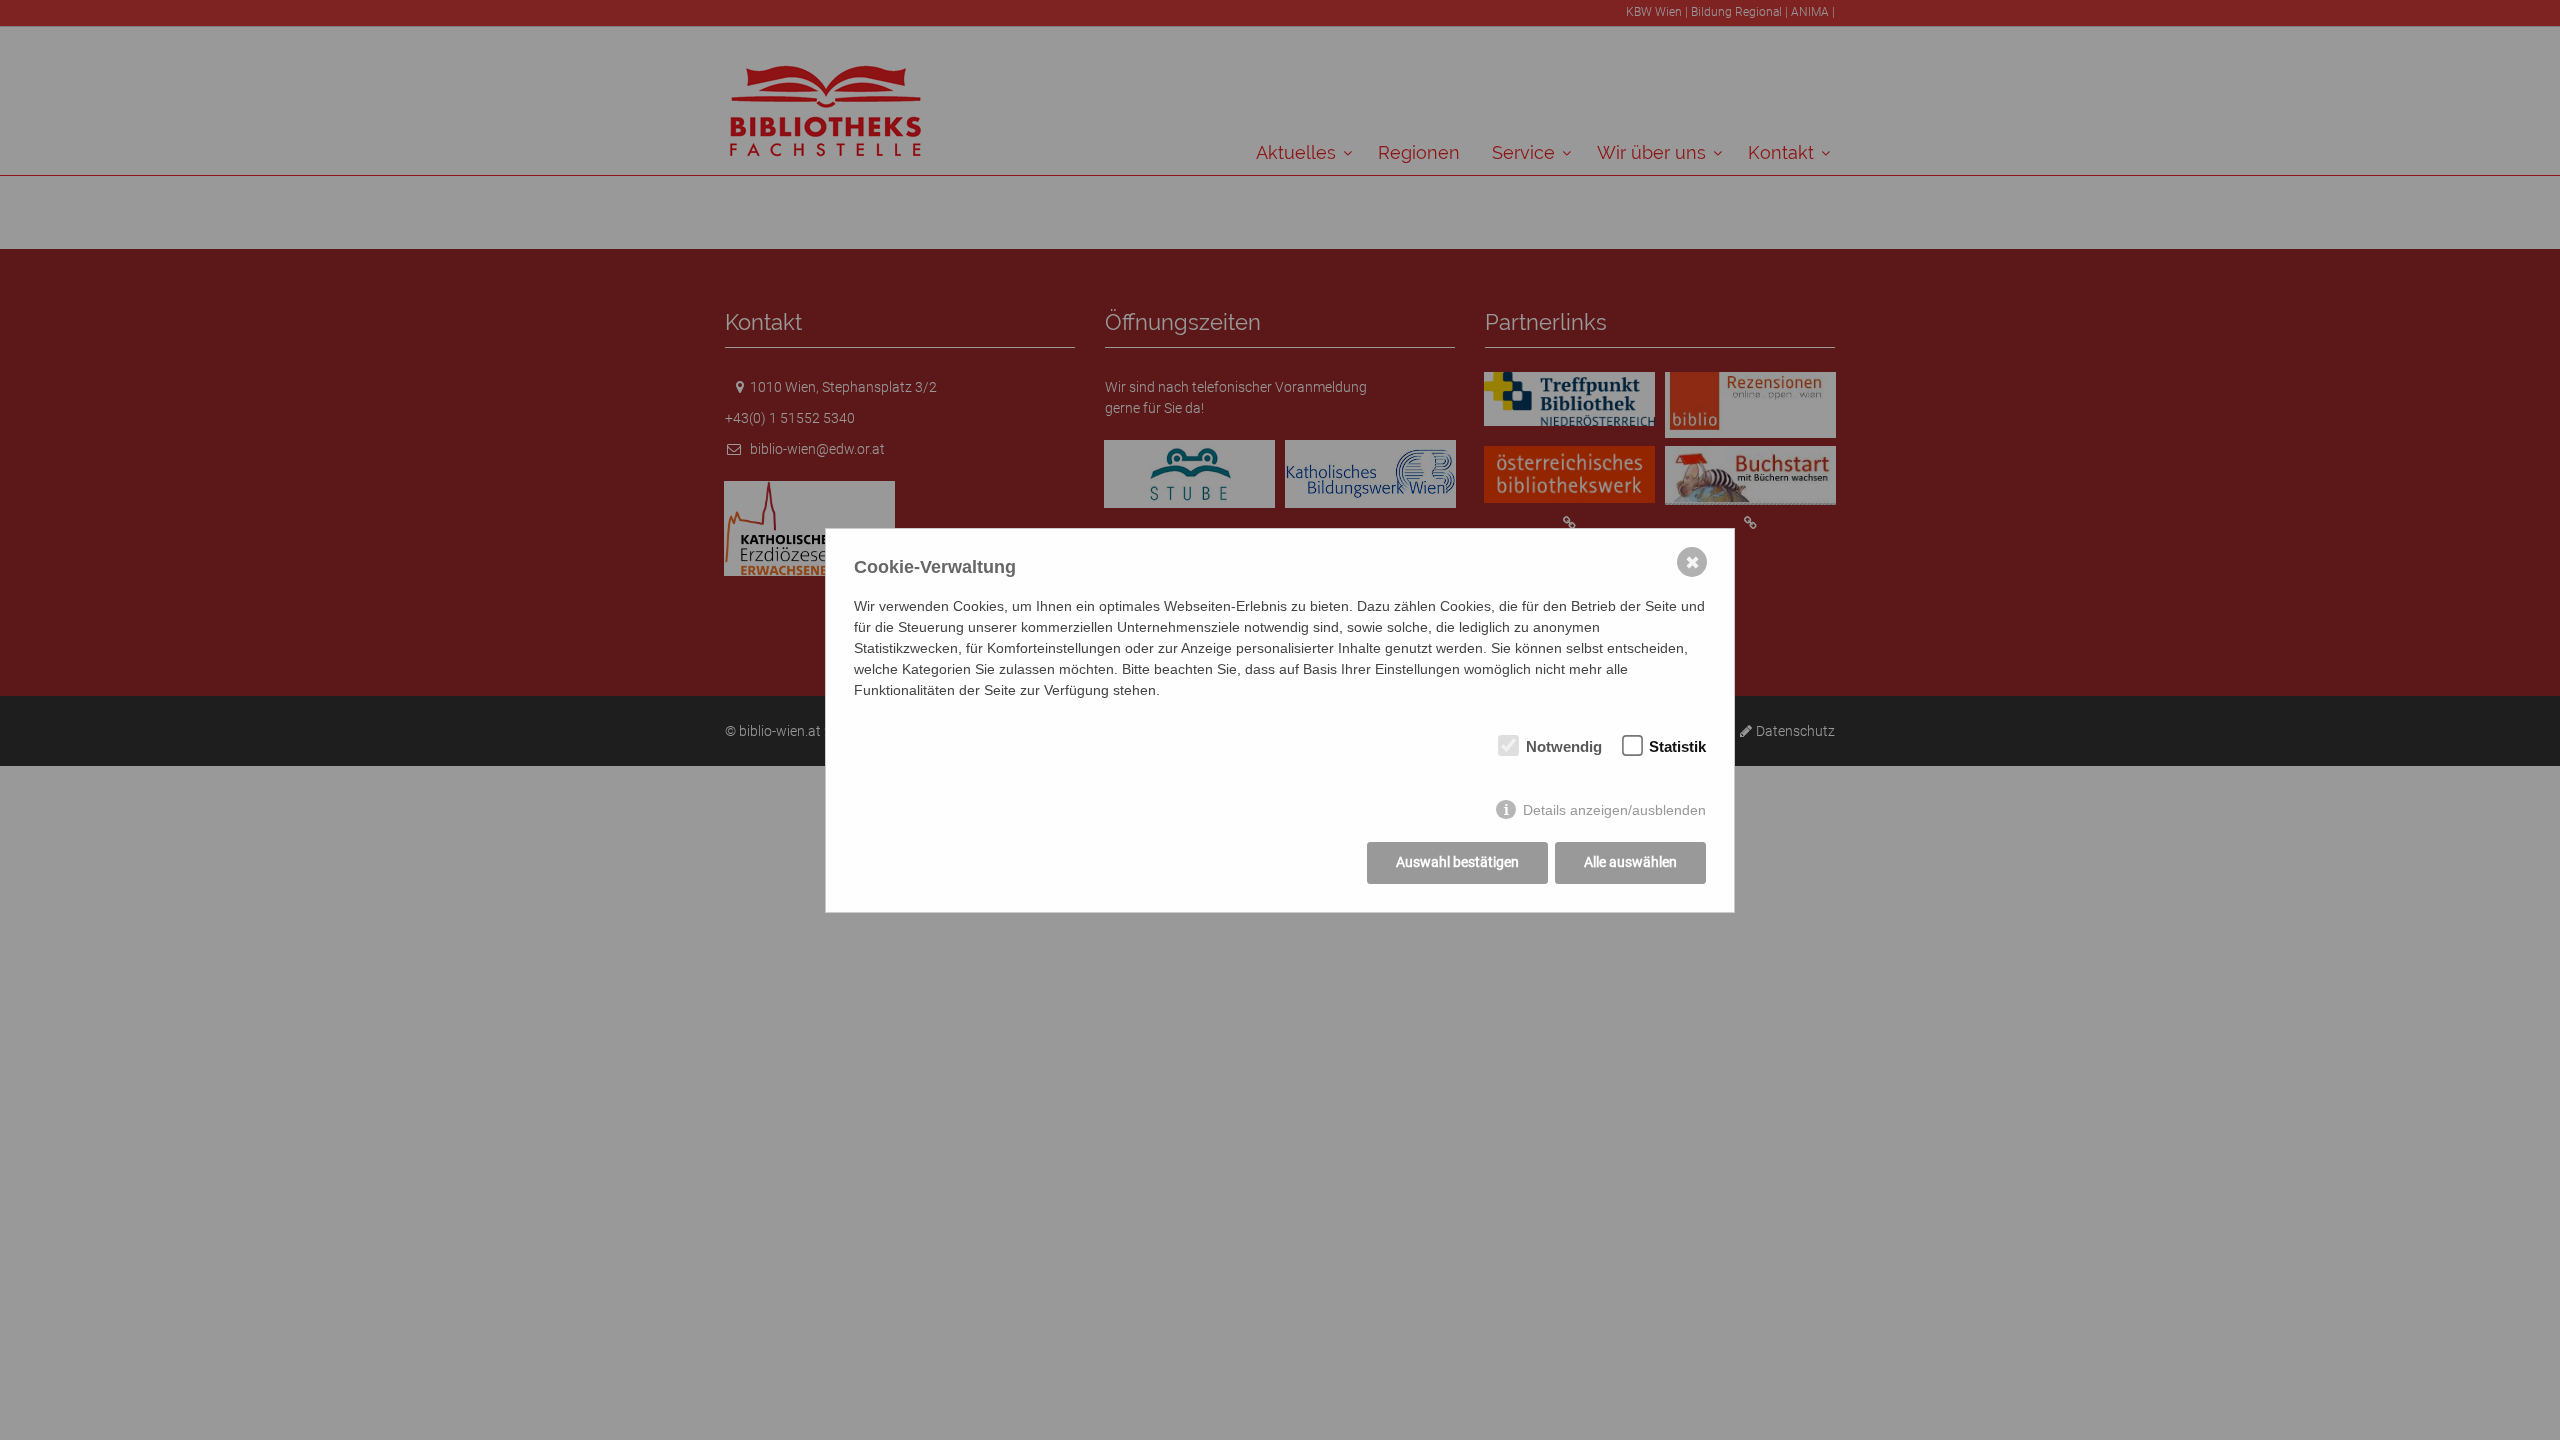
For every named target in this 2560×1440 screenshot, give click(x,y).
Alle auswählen (1630, 862)
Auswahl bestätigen (1457, 862)
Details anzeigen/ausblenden (1614, 810)
